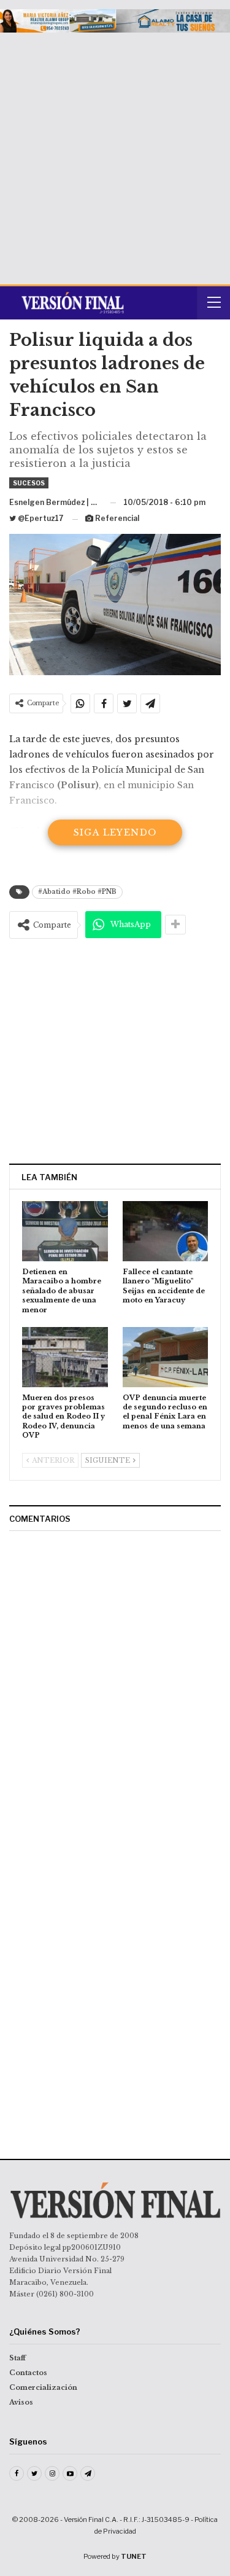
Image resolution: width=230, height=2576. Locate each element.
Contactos (28, 2373)
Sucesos (29, 483)
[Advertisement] (115, 154)
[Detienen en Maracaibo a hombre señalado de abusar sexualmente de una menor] (65, 1231)
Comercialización (43, 2387)
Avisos (21, 2402)
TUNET (134, 2556)
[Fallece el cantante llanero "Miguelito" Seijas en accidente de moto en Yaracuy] (166, 1231)
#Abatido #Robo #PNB (77, 892)
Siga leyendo (115, 832)
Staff (17, 2358)
